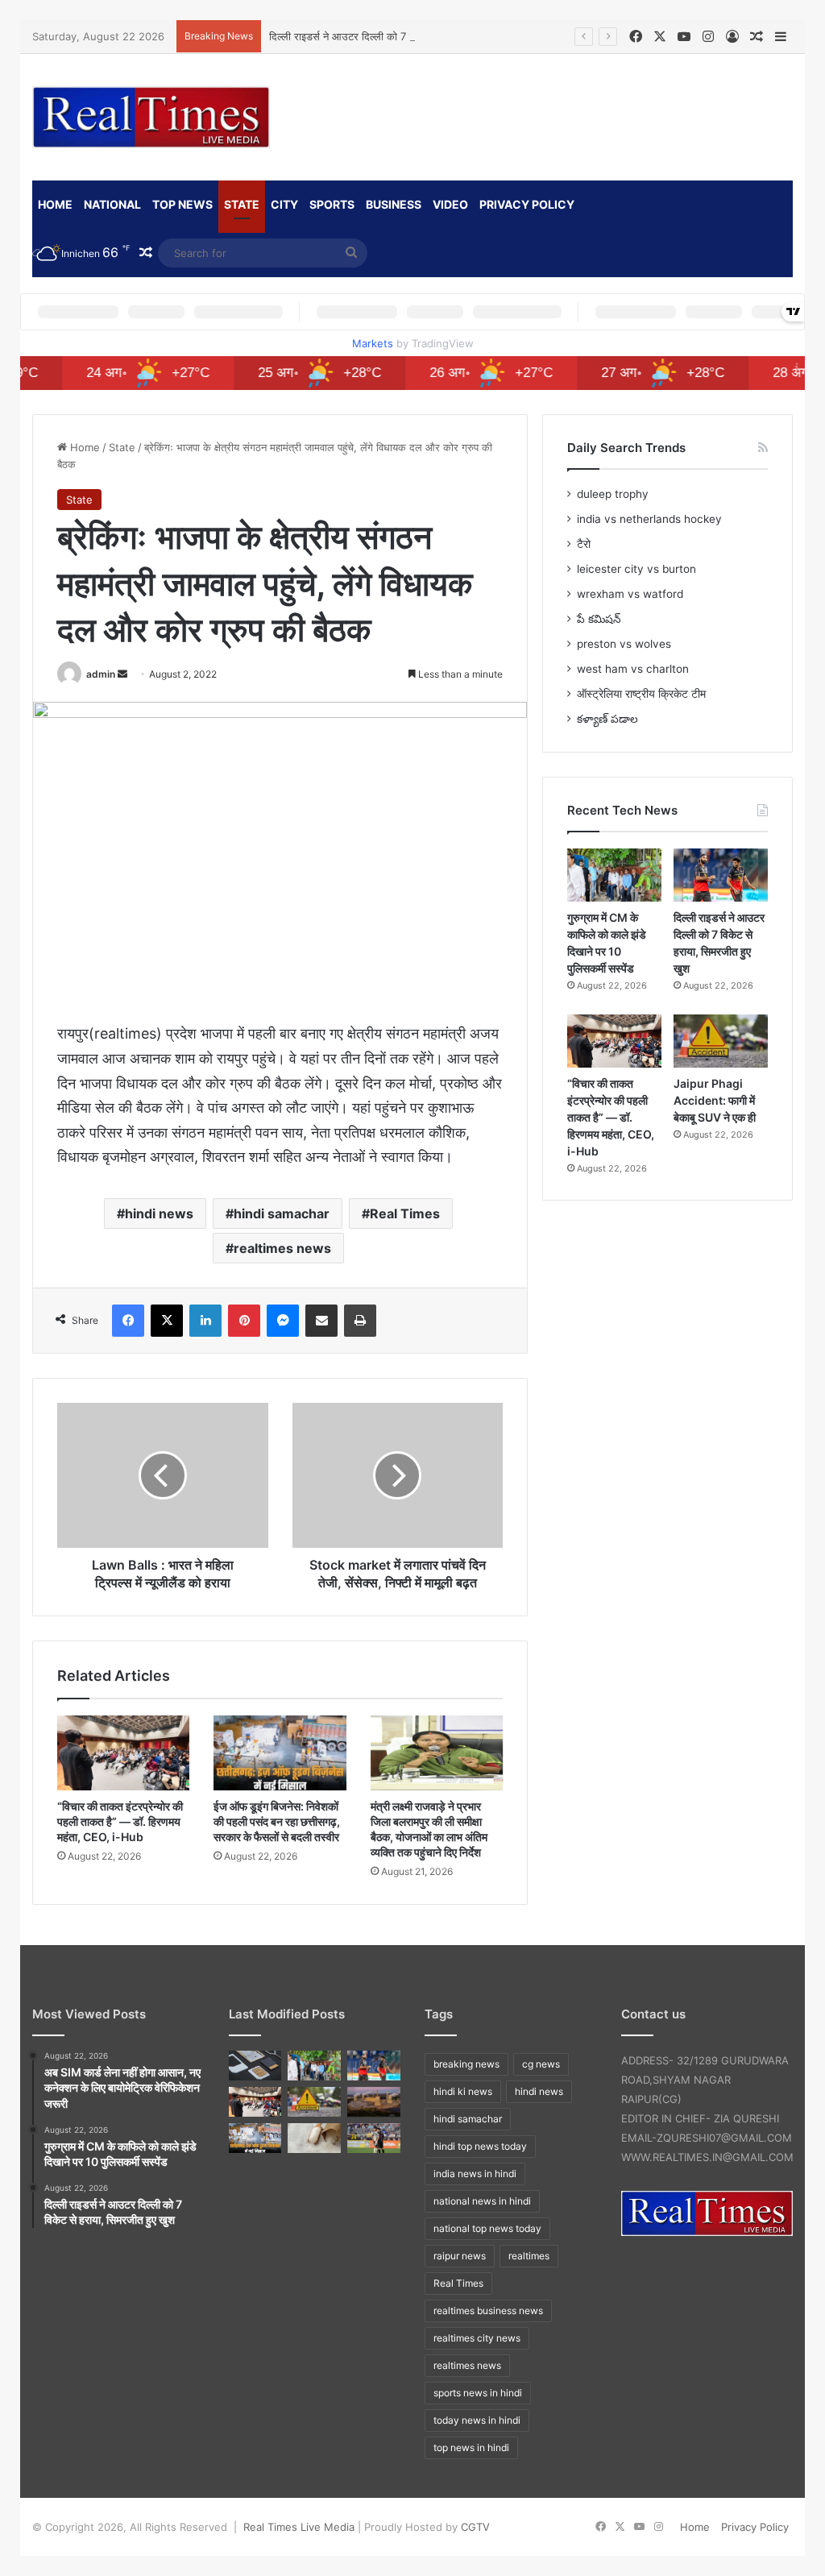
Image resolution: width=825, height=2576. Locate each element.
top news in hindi (471, 2447)
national (112, 204)
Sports (332, 204)
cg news (541, 2064)
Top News (182, 204)
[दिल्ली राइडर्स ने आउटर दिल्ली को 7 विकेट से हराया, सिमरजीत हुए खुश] (721, 875)
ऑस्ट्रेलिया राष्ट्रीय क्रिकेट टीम (641, 694)
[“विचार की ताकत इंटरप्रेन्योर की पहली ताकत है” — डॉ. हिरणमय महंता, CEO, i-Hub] (123, 1753)
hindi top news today (480, 2146)
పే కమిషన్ (599, 619)
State (242, 204)
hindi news (159, 1213)
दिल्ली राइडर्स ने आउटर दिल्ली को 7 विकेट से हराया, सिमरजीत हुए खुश (403, 36)
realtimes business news (488, 2311)
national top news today (487, 2228)
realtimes (529, 2256)
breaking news (466, 2064)
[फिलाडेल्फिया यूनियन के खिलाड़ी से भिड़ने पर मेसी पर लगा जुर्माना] (374, 2138)
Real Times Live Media (299, 2527)
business (394, 204)
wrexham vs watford (630, 594)
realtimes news (282, 1248)
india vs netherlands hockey (649, 519)
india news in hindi (475, 2174)
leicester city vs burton (636, 569)
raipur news (460, 2256)
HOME (55, 204)
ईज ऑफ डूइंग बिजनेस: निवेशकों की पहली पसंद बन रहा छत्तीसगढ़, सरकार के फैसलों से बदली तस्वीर (277, 1821)
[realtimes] (151, 117)
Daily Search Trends (626, 448)
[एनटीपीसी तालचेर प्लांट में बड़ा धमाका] (374, 2102)
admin (101, 674)
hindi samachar (282, 1213)
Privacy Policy (527, 204)
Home (83, 447)
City (284, 204)
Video (450, 204)
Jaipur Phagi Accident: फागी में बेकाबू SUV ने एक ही (715, 1100)
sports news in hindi (478, 2393)
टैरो (584, 544)
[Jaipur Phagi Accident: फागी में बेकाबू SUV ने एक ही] (721, 1041)
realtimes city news (477, 2338)
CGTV (475, 2527)
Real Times (405, 1213)
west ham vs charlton (633, 669)
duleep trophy (613, 494)
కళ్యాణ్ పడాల (607, 719)
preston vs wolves (624, 644)
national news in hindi (482, 2201)
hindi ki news (463, 2091)
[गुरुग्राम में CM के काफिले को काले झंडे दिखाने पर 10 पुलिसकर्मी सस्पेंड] (614, 875)
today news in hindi (477, 2420)
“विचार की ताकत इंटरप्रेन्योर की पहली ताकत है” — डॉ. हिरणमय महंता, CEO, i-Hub (120, 1821)
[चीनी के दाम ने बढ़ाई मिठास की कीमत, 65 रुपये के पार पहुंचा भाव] (314, 2138)
